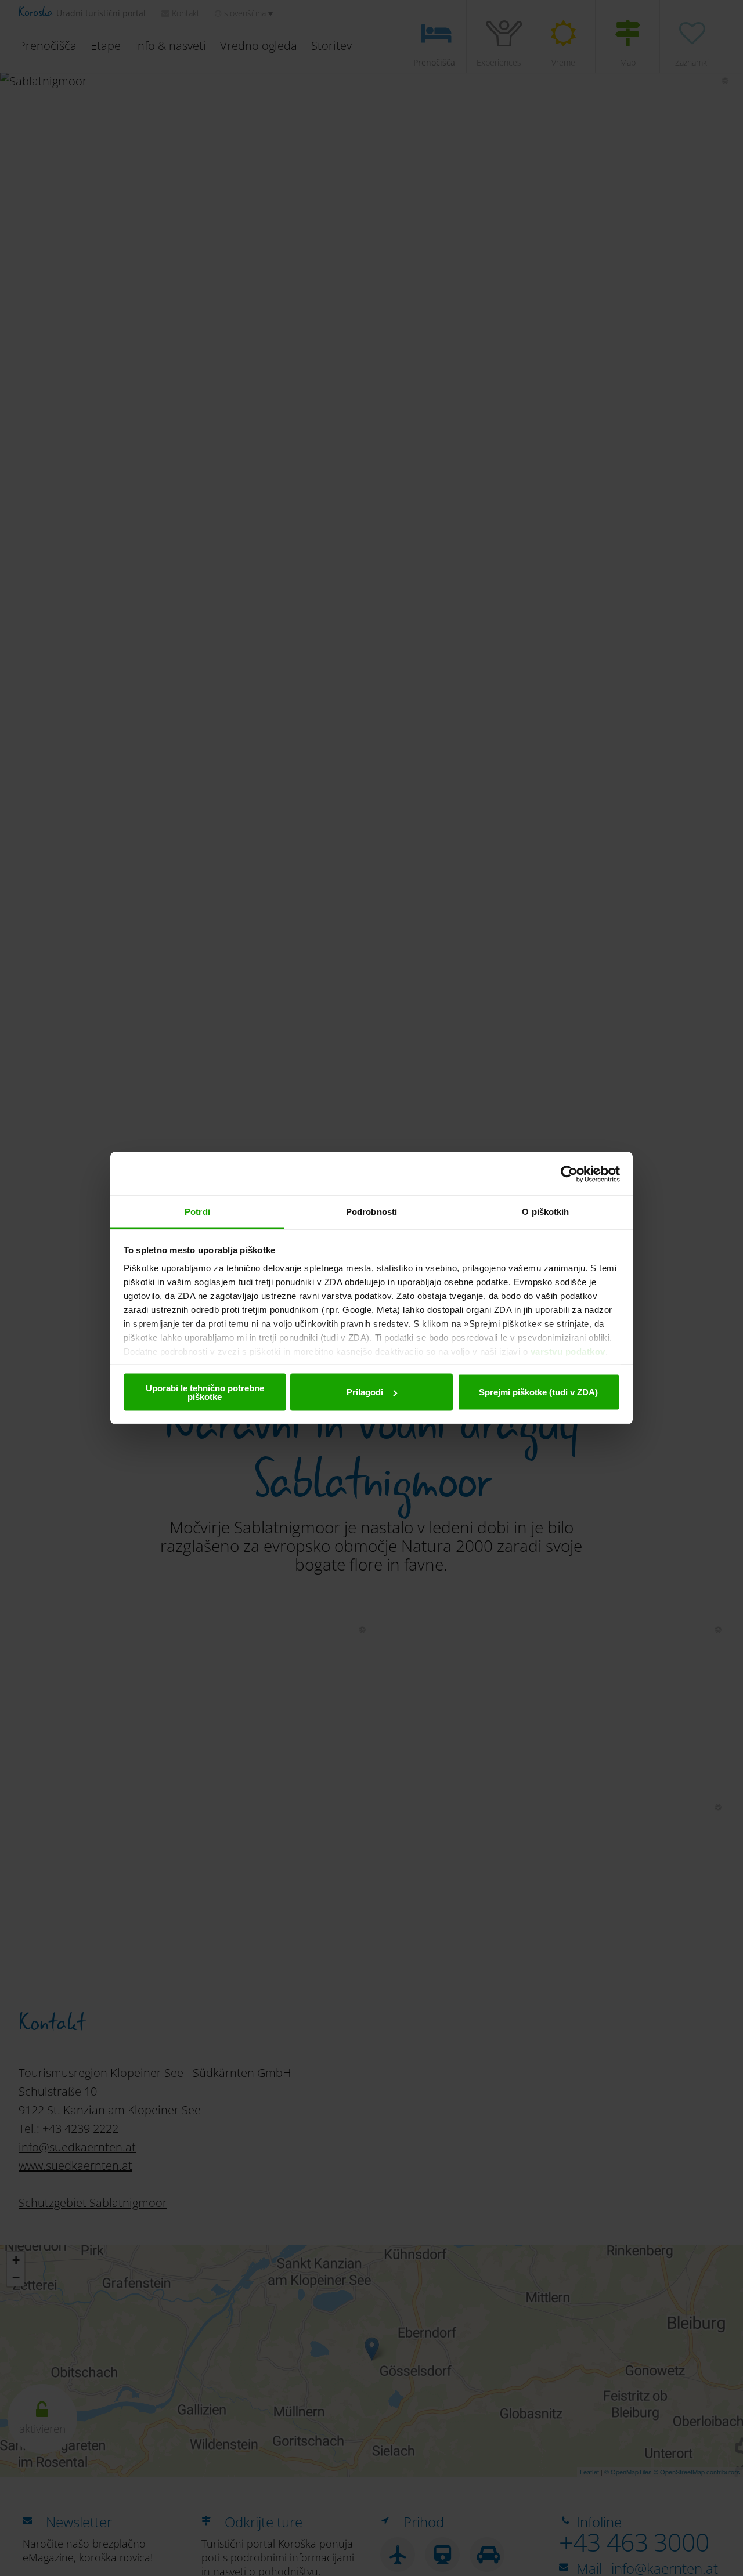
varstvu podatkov (568, 1352)
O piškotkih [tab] (545, 1212)
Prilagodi (365, 1392)
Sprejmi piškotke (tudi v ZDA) (538, 1392)
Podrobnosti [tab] (371, 1212)
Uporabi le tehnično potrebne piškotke (205, 1392)
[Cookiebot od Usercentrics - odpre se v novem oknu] (569, 1174)
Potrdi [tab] (197, 1212)
